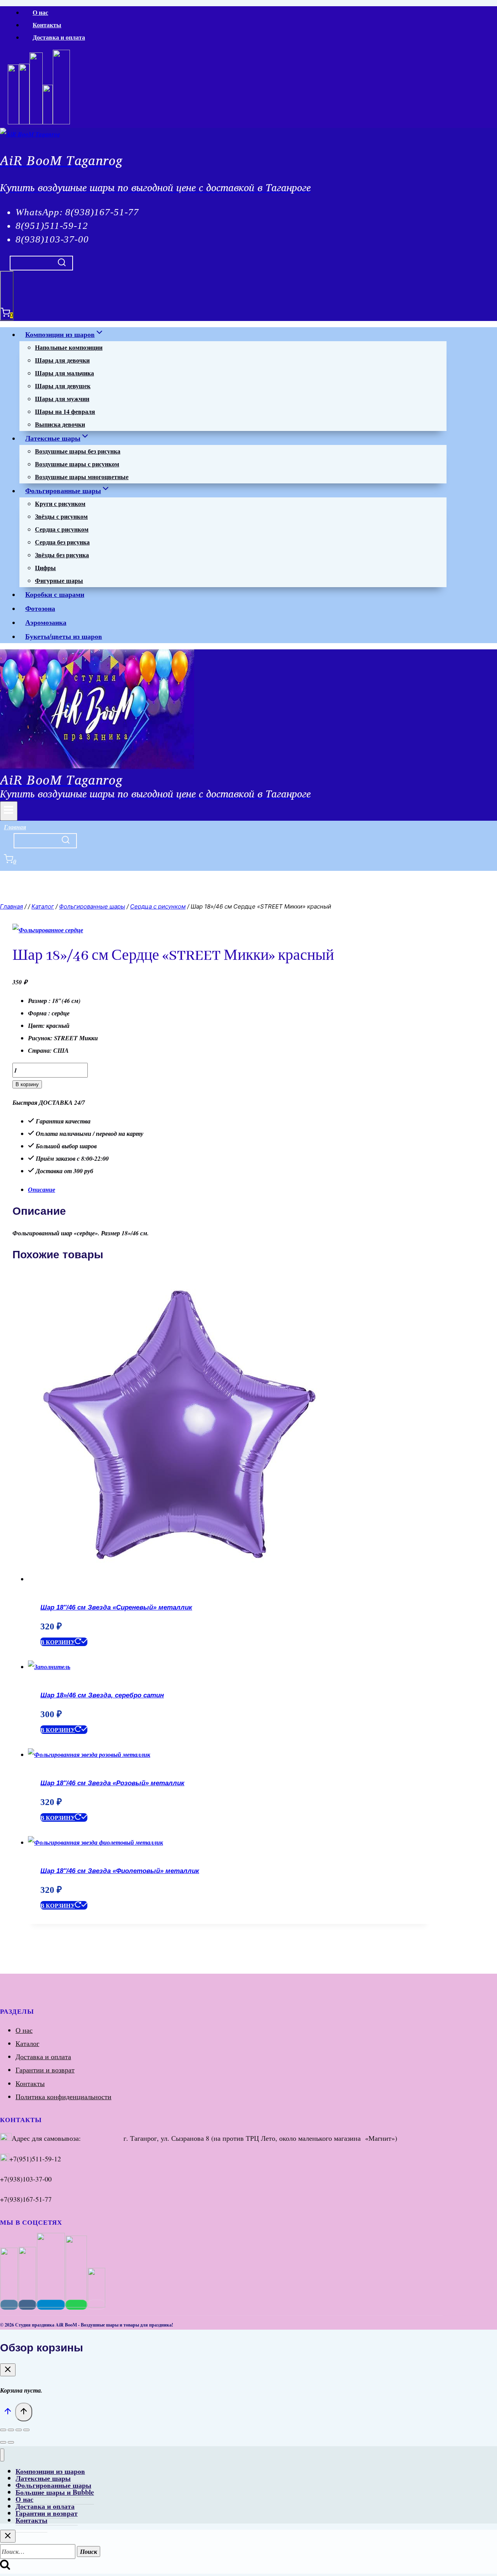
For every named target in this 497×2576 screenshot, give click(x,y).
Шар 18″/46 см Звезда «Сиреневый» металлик (116, 1607)
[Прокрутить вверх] (8, 2413)
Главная (15, 827)
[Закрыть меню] (2, 2455)
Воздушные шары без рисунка (78, 451)
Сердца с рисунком (62, 529)
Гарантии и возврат (45, 2070)
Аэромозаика (46, 622)
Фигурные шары (59, 580)
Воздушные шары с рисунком (77, 464)
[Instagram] (13, 122)
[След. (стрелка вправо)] (11, 2442)
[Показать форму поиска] (41, 263)
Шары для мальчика (64, 373)
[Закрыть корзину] (8, 2370)
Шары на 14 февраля (65, 411)
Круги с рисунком (60, 503)
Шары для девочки (62, 360)
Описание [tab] (42, 1189)
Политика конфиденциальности (63, 2096)
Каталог (27, 2043)
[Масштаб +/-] (3, 2430)
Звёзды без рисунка (62, 555)
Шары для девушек (63, 386)
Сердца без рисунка (62, 542)
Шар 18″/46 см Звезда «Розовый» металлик (112, 1783)
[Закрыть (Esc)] (26, 2430)
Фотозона (40, 608)
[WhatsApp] (36, 122)
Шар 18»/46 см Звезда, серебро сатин (102, 1695)
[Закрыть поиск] (8, 2536)
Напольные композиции (69, 347)
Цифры (45, 568)
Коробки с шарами (55, 594)
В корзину (27, 1084)
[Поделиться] (19, 2430)
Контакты (47, 25)
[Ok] (48, 122)
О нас (40, 12)
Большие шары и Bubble (55, 2492)
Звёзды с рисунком (61, 516)
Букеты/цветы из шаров (64, 636)
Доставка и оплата (59, 37)
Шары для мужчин (62, 399)
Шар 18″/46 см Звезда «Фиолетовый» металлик (120, 1871)
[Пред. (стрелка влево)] (3, 2442)
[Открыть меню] (9, 811)
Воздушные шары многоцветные (82, 477)
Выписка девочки (60, 424)
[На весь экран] (11, 2430)
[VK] (24, 122)
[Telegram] (61, 122)
